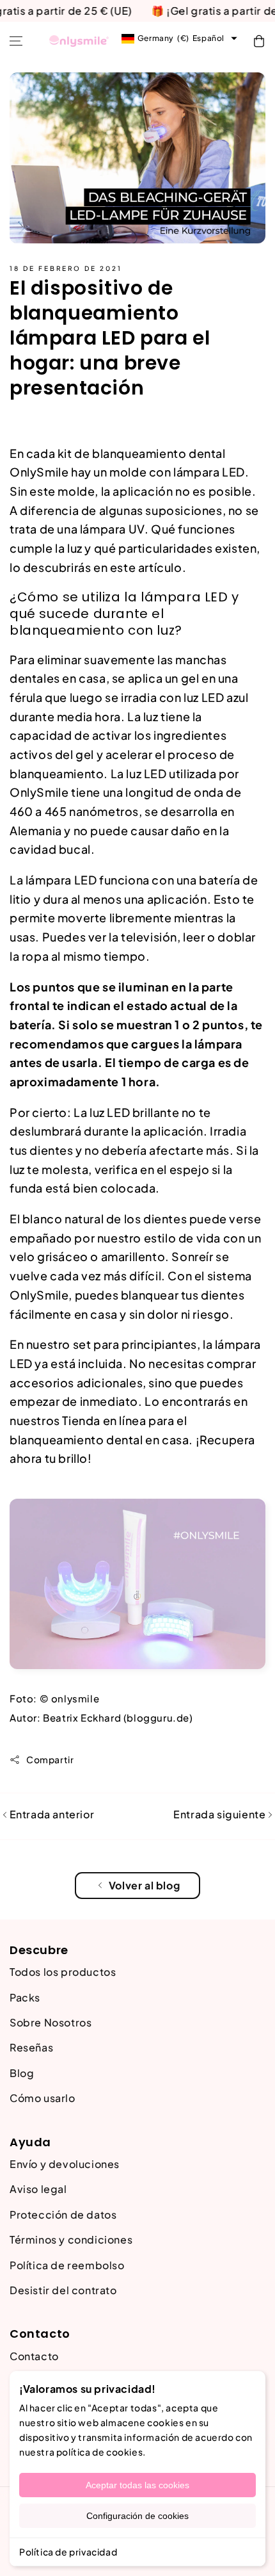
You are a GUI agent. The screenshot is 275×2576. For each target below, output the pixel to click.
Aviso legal (38, 2189)
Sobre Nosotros (51, 2022)
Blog (22, 2073)
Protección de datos (63, 2214)
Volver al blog (144, 1885)
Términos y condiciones (71, 2239)
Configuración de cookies (137, 2516)
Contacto (34, 2356)
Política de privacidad (68, 2552)
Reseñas (31, 2047)
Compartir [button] (50, 1759)
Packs (25, 1997)
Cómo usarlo (43, 2098)
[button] (16, 41)
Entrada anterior (51, 1814)
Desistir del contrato (63, 2290)
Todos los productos (63, 1972)
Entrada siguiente (221, 1814)
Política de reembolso (67, 2265)
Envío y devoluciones (65, 2164)
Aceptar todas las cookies (137, 2485)
